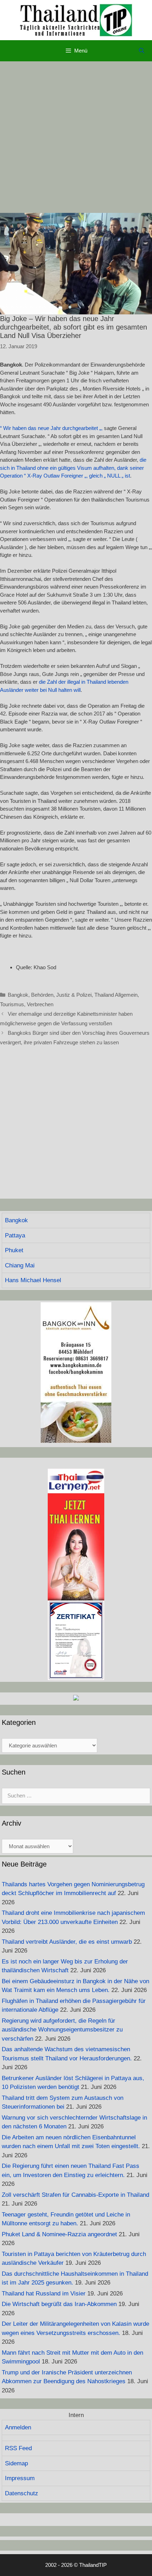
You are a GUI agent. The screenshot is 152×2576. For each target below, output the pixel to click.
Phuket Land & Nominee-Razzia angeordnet (59, 2234)
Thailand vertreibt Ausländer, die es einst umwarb (67, 1942)
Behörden (42, 995)
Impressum (20, 2478)
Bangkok (18, 995)
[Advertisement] (76, 137)
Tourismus (12, 1004)
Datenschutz (22, 2493)
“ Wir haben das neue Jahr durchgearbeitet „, (51, 428)
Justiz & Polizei (74, 995)
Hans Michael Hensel (33, 1280)
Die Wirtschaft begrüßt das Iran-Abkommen (59, 2304)
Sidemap (16, 2463)
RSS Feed (18, 2448)
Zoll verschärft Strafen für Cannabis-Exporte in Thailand (75, 2195)
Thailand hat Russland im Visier (44, 2294)
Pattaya (15, 1235)
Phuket (14, 1250)
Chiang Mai (20, 1265)
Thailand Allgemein (116, 995)
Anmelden (18, 2427)
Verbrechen (40, 1004)
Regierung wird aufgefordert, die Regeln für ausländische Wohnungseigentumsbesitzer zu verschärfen (62, 2030)
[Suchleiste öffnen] (142, 51)
